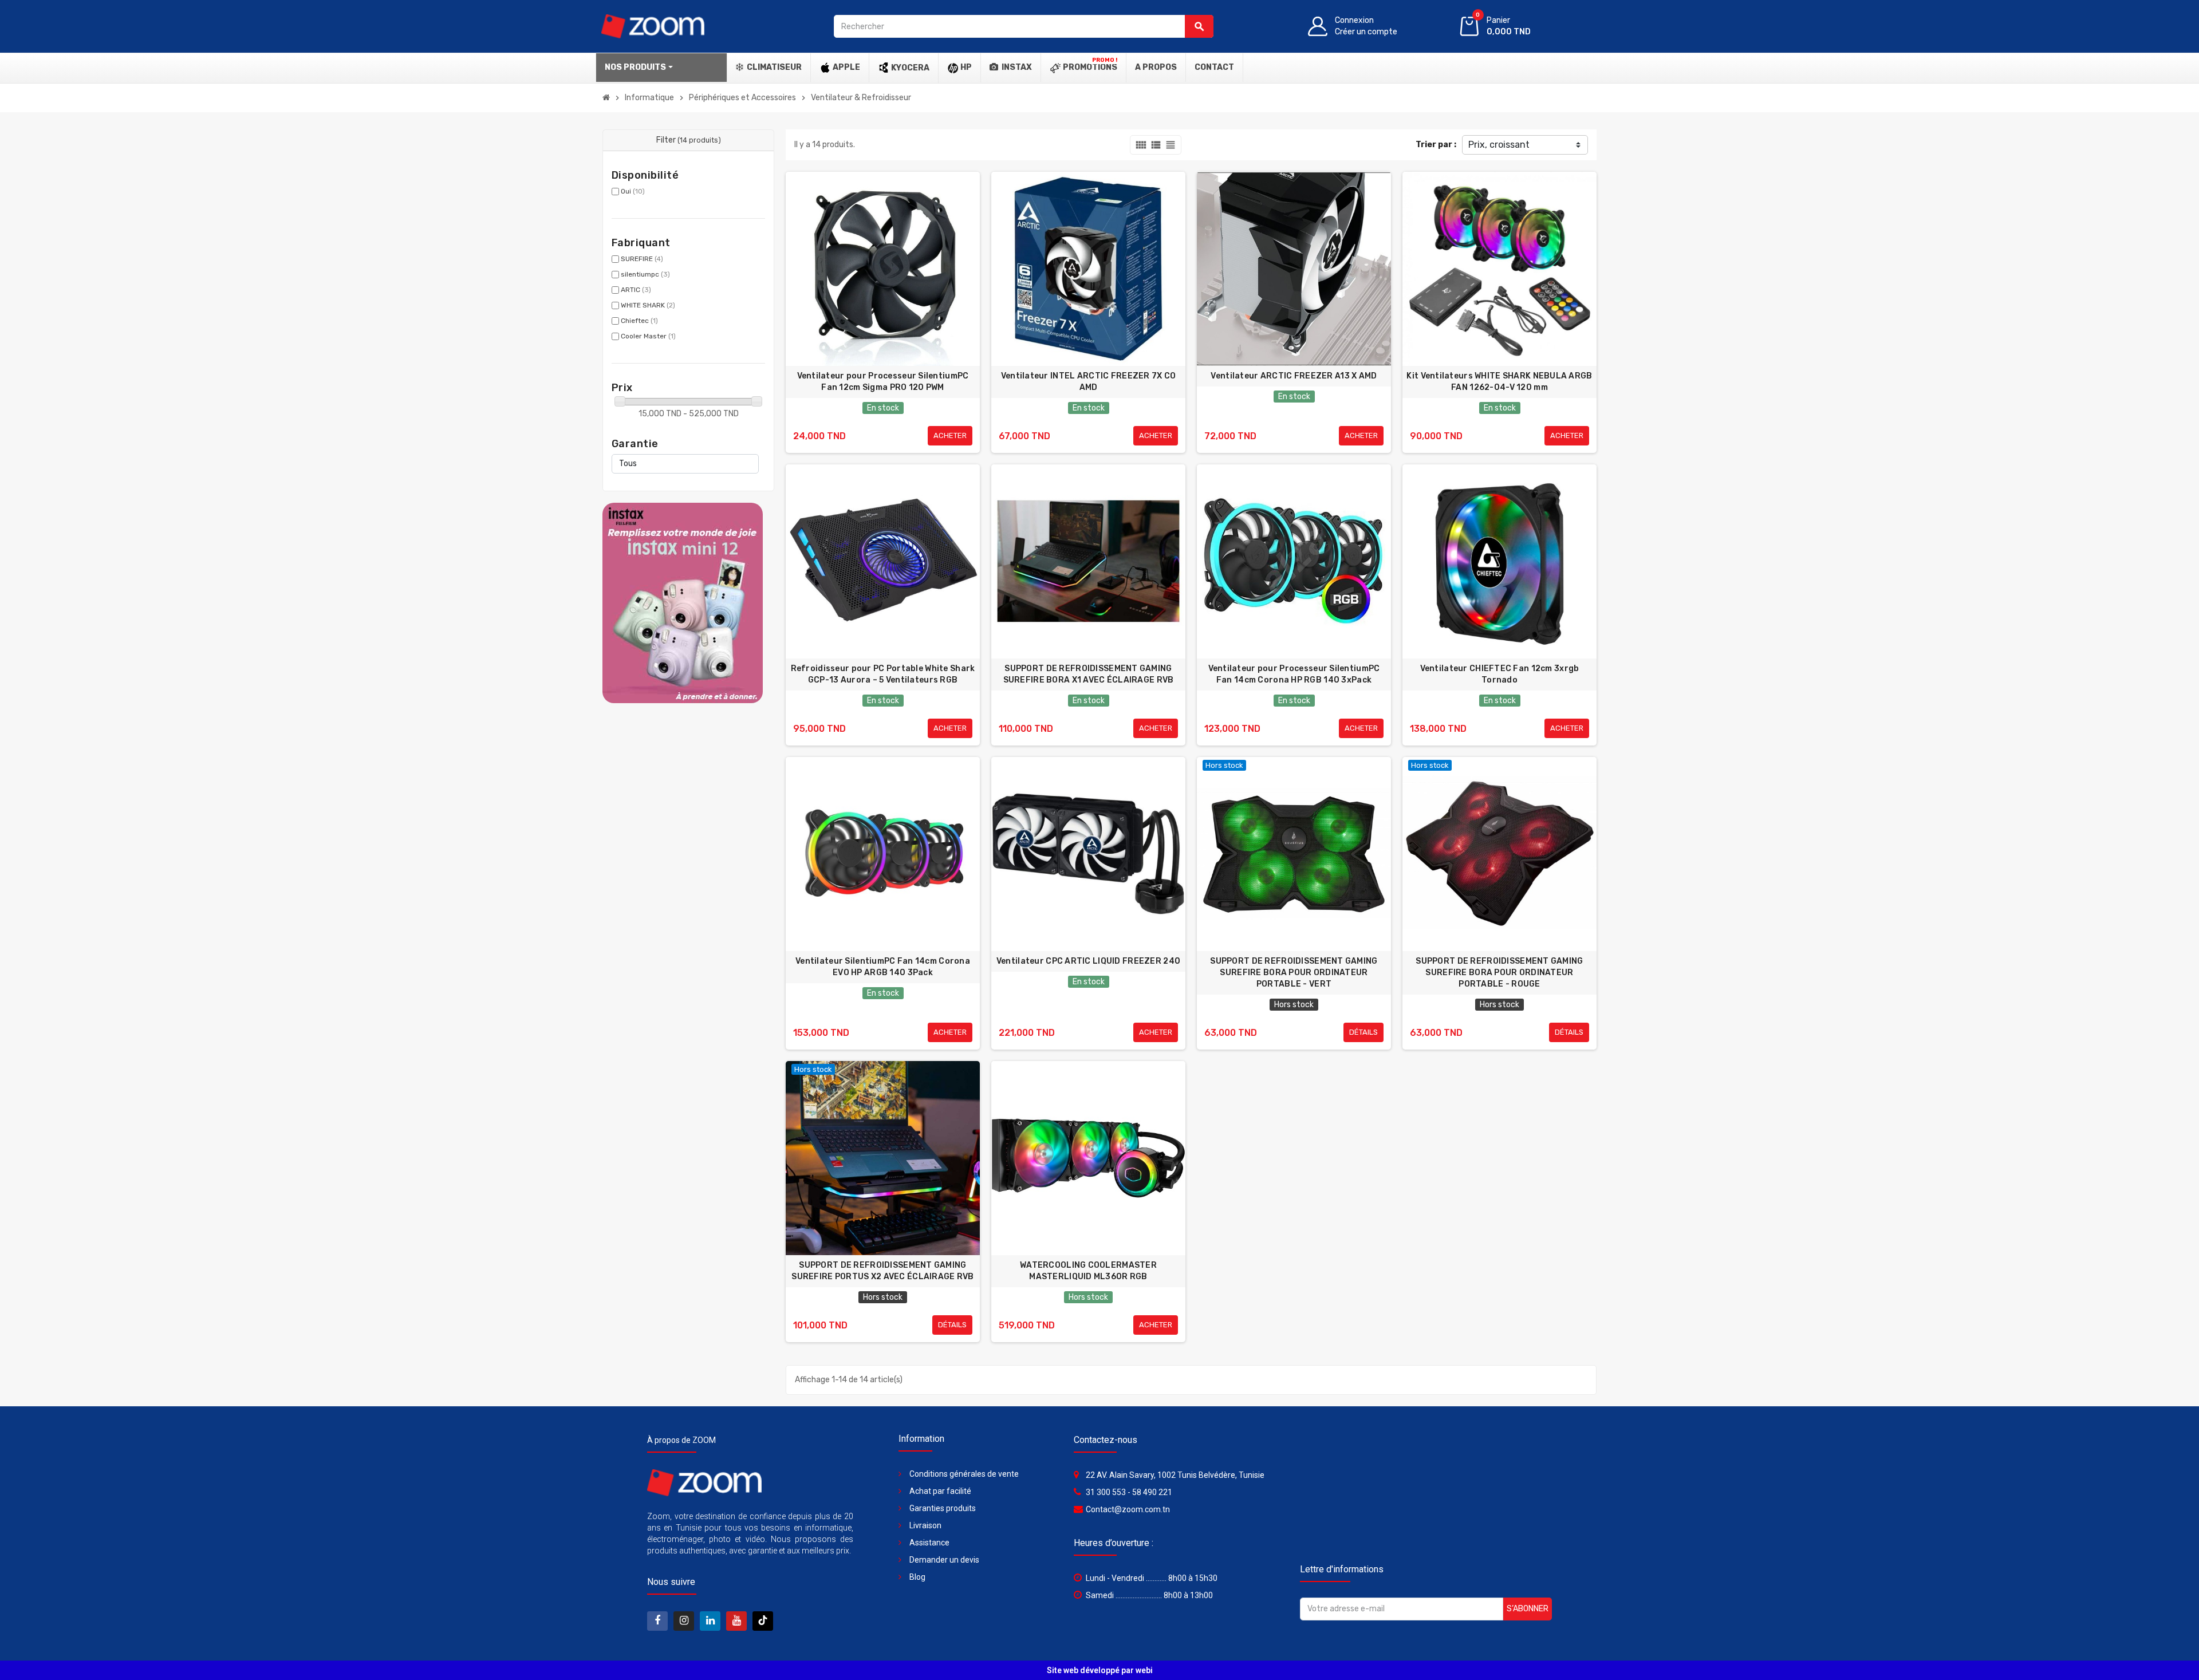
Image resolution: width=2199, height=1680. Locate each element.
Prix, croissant (1499, 145)
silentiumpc (645, 274)
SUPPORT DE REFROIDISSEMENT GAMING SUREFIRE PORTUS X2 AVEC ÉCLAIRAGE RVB (882, 1271)
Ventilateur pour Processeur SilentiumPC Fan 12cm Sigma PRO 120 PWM (883, 382)
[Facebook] (657, 1621)
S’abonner (1528, 1609)
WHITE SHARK (648, 305)
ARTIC (636, 290)
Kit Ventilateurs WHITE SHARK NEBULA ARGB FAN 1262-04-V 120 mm (1499, 382)
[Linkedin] (710, 1621)
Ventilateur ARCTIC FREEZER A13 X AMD (1294, 376)
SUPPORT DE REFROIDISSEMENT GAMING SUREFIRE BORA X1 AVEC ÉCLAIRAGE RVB (1089, 674)
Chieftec (639, 321)
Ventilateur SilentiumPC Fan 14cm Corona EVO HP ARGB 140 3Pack (883, 967)
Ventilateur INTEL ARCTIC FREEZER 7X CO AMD (1089, 382)
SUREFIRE (642, 259)
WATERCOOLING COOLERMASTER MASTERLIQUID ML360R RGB (1088, 1271)
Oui (633, 191)
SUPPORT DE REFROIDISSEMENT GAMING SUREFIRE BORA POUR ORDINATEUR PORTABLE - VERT (1294, 973)
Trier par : (1436, 145)
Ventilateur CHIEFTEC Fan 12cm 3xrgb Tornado (1500, 674)
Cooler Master (648, 336)
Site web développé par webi (1100, 1670)
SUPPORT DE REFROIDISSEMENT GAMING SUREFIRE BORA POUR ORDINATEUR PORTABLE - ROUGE (1499, 973)
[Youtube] (736, 1621)
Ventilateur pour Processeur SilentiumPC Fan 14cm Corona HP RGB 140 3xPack (1294, 674)
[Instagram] (684, 1621)
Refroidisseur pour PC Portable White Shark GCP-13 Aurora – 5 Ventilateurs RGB (883, 674)
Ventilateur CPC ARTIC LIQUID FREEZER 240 (1088, 961)
